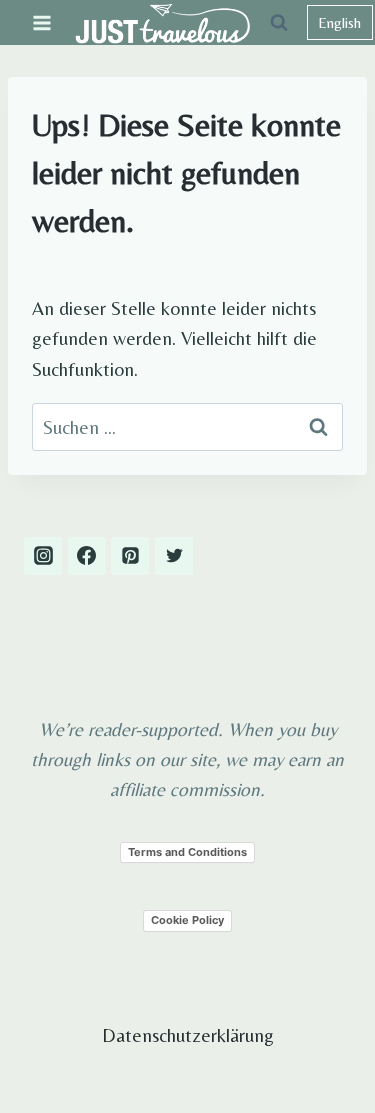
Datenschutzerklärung (188, 1035)
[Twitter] (174, 556)
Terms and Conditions (187, 852)
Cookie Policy (187, 920)
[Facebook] (87, 556)
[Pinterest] (130, 556)
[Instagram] (43, 556)
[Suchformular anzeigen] (279, 23)
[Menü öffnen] (42, 22)
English (339, 22)
